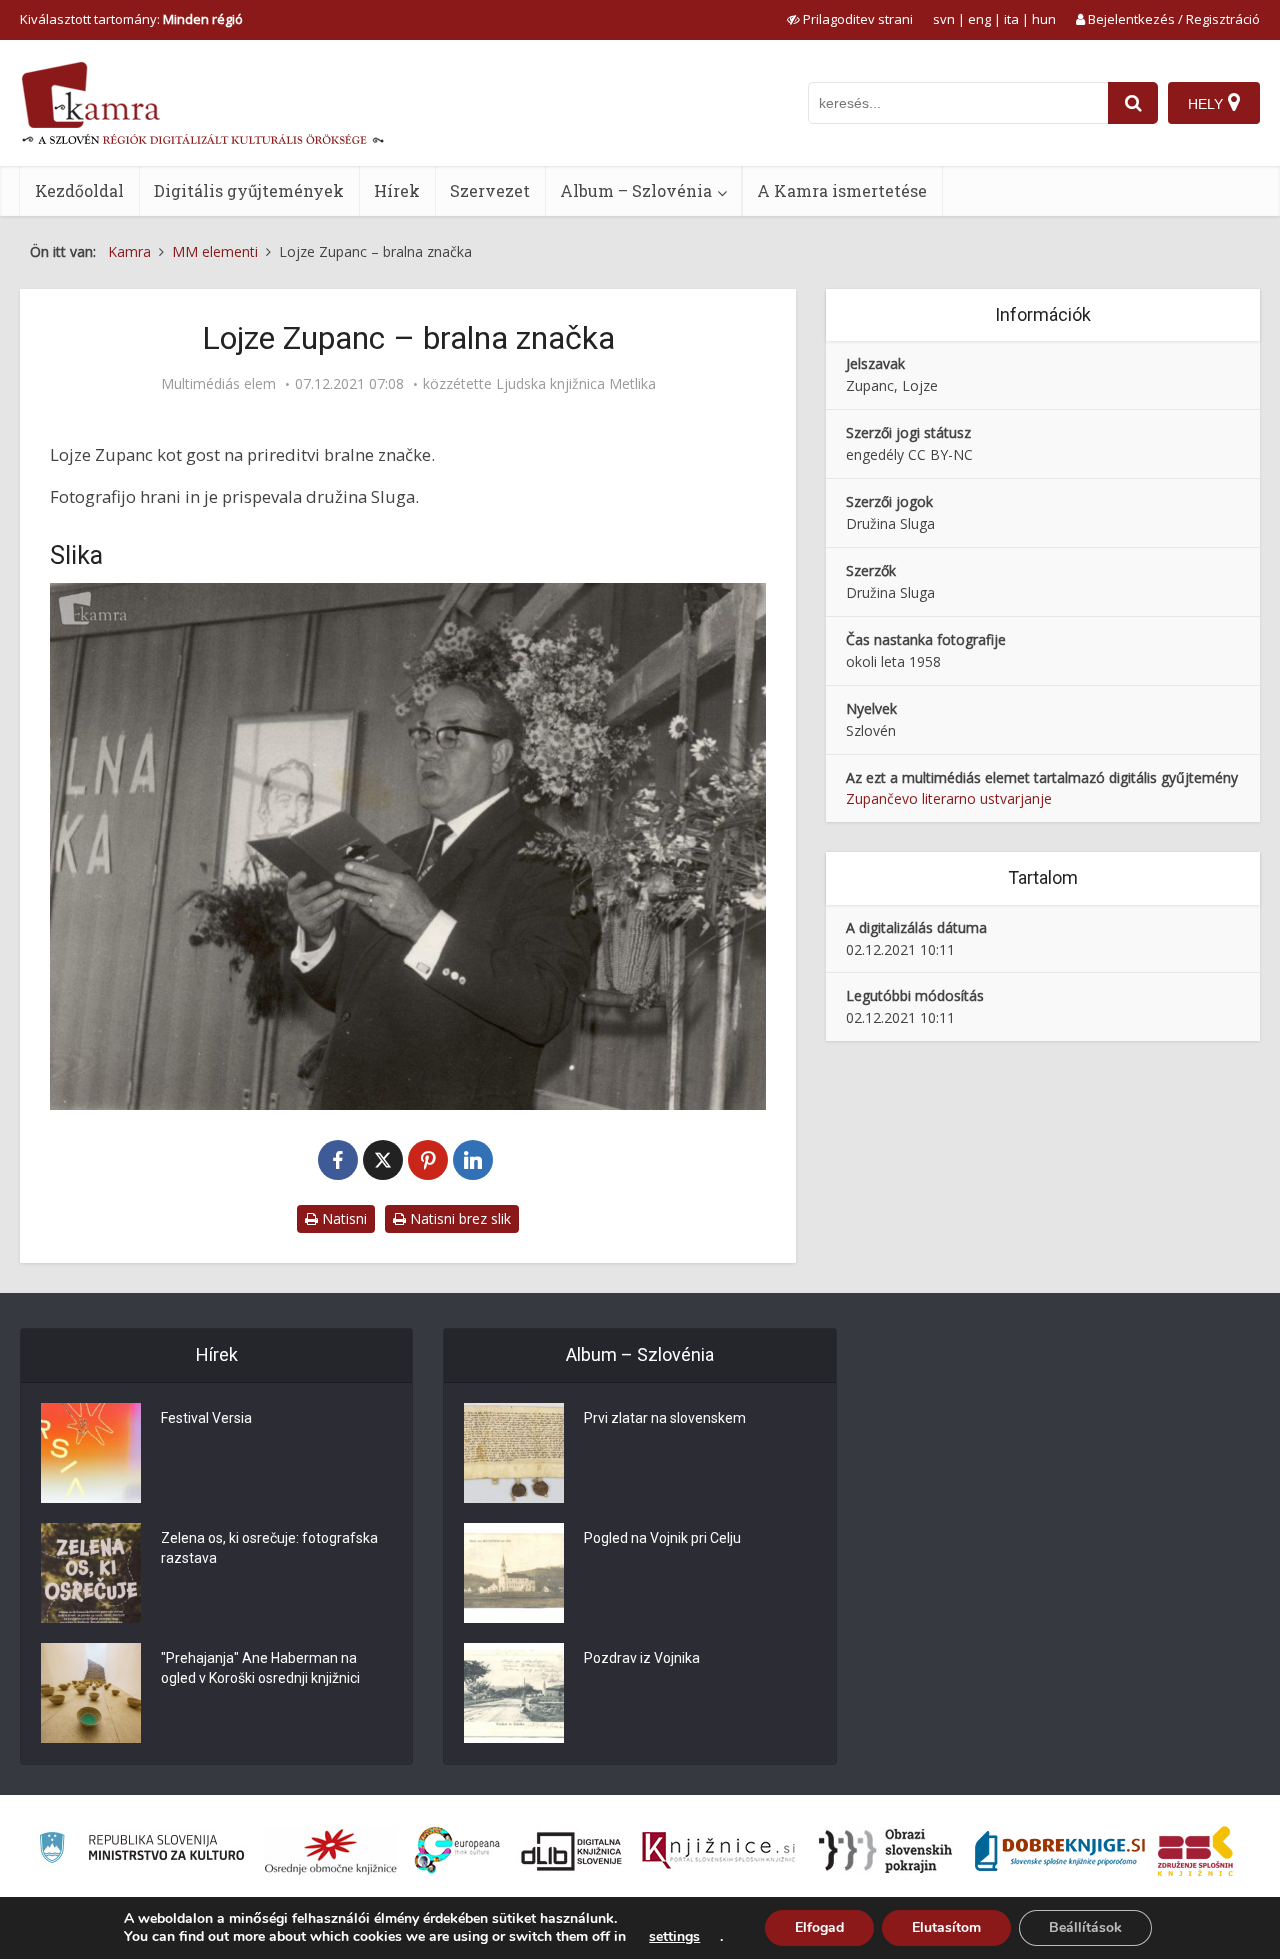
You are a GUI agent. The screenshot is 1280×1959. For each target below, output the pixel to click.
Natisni (342, 1218)
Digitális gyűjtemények (249, 190)
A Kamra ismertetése (842, 190)
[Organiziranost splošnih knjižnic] (331, 1851)
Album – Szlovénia (636, 190)
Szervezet (490, 190)
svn (944, 19)
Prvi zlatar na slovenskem (665, 1418)
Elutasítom (946, 1927)
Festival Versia (206, 1418)
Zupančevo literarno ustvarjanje (949, 798)
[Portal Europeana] (457, 1850)
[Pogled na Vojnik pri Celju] (514, 1573)
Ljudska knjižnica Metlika (576, 384)
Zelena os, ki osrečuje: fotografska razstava (269, 1548)
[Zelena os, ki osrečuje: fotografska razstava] (91, 1573)
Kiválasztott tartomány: (131, 19)
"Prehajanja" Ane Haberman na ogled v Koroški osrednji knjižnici (260, 1668)
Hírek (397, 190)
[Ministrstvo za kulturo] (141, 1850)
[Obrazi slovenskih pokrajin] (885, 1851)
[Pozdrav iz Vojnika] (514, 1693)
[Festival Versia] (91, 1453)
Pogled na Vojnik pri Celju (662, 1538)
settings (674, 1937)
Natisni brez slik (458, 1218)
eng (979, 19)
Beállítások (1085, 1927)
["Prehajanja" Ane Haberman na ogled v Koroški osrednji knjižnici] (91, 1693)
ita (1011, 19)
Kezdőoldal (79, 190)
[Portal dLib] (572, 1851)
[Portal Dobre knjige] (1060, 1851)
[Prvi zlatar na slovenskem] (514, 1453)
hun (1044, 19)
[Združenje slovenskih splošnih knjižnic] (718, 1851)
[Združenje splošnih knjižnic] (1195, 1851)
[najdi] (1133, 103)
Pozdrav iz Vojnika (642, 1658)
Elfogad (819, 1927)
